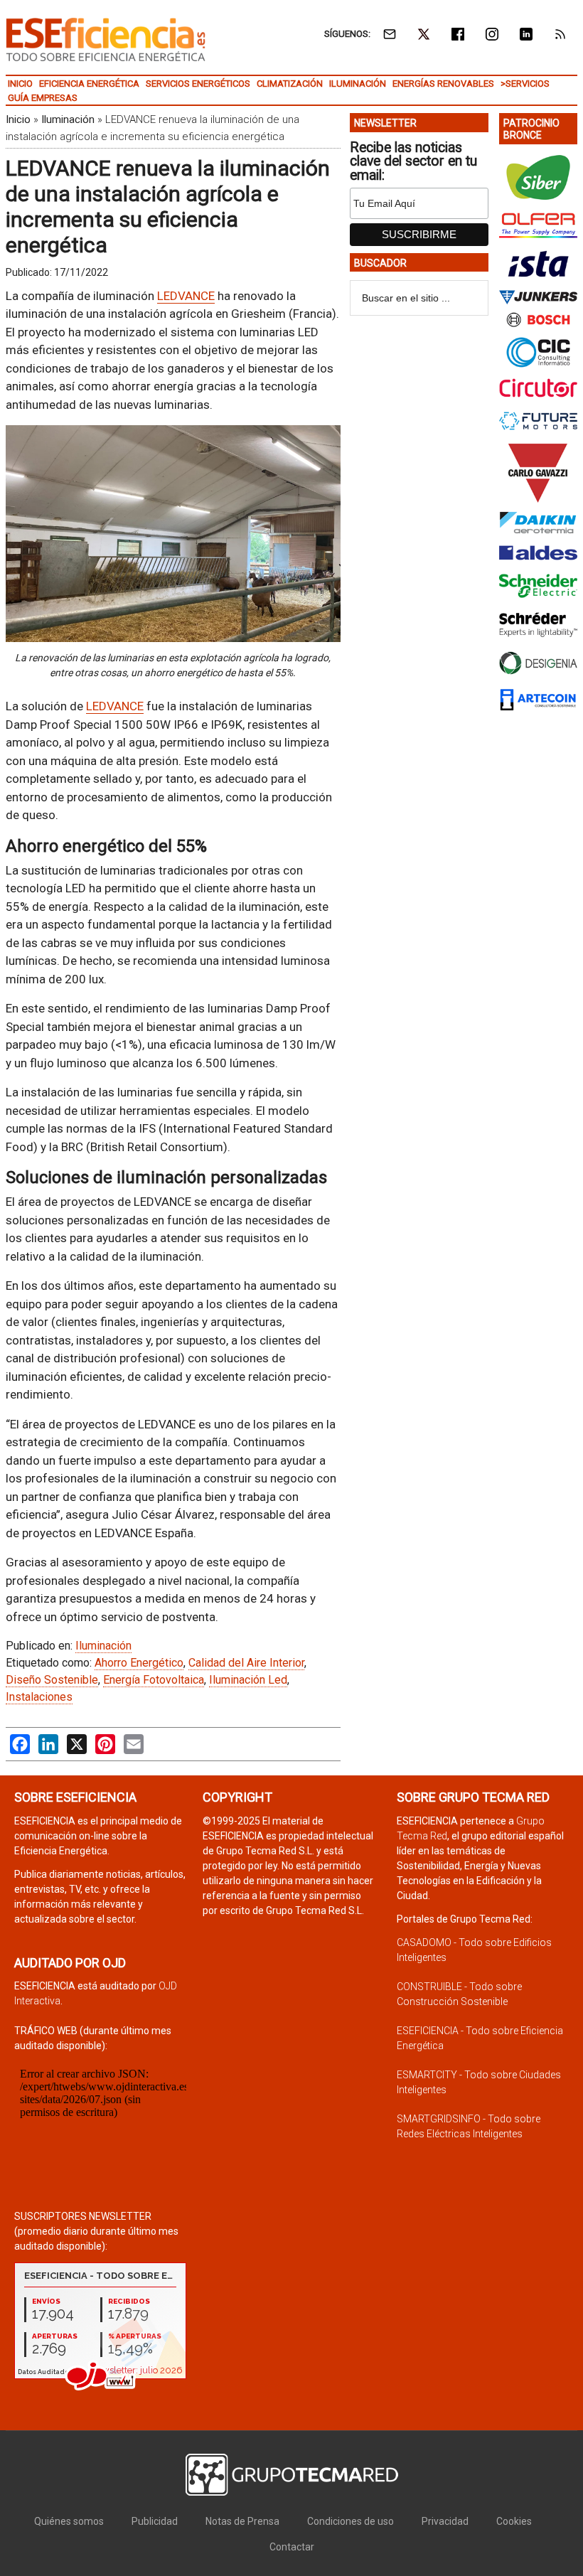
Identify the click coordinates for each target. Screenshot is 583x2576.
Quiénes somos (69, 2521)
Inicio (18, 119)
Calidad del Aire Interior (246, 1663)
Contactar (292, 2547)
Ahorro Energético (139, 1663)
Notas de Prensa (242, 2521)
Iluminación (68, 119)
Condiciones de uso (351, 2521)
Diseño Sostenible (52, 1680)
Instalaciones (39, 1697)
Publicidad (155, 2521)
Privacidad (445, 2521)
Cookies (514, 2521)
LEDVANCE (186, 296)
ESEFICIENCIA (106, 39)
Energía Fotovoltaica (154, 1680)
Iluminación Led (248, 1680)
